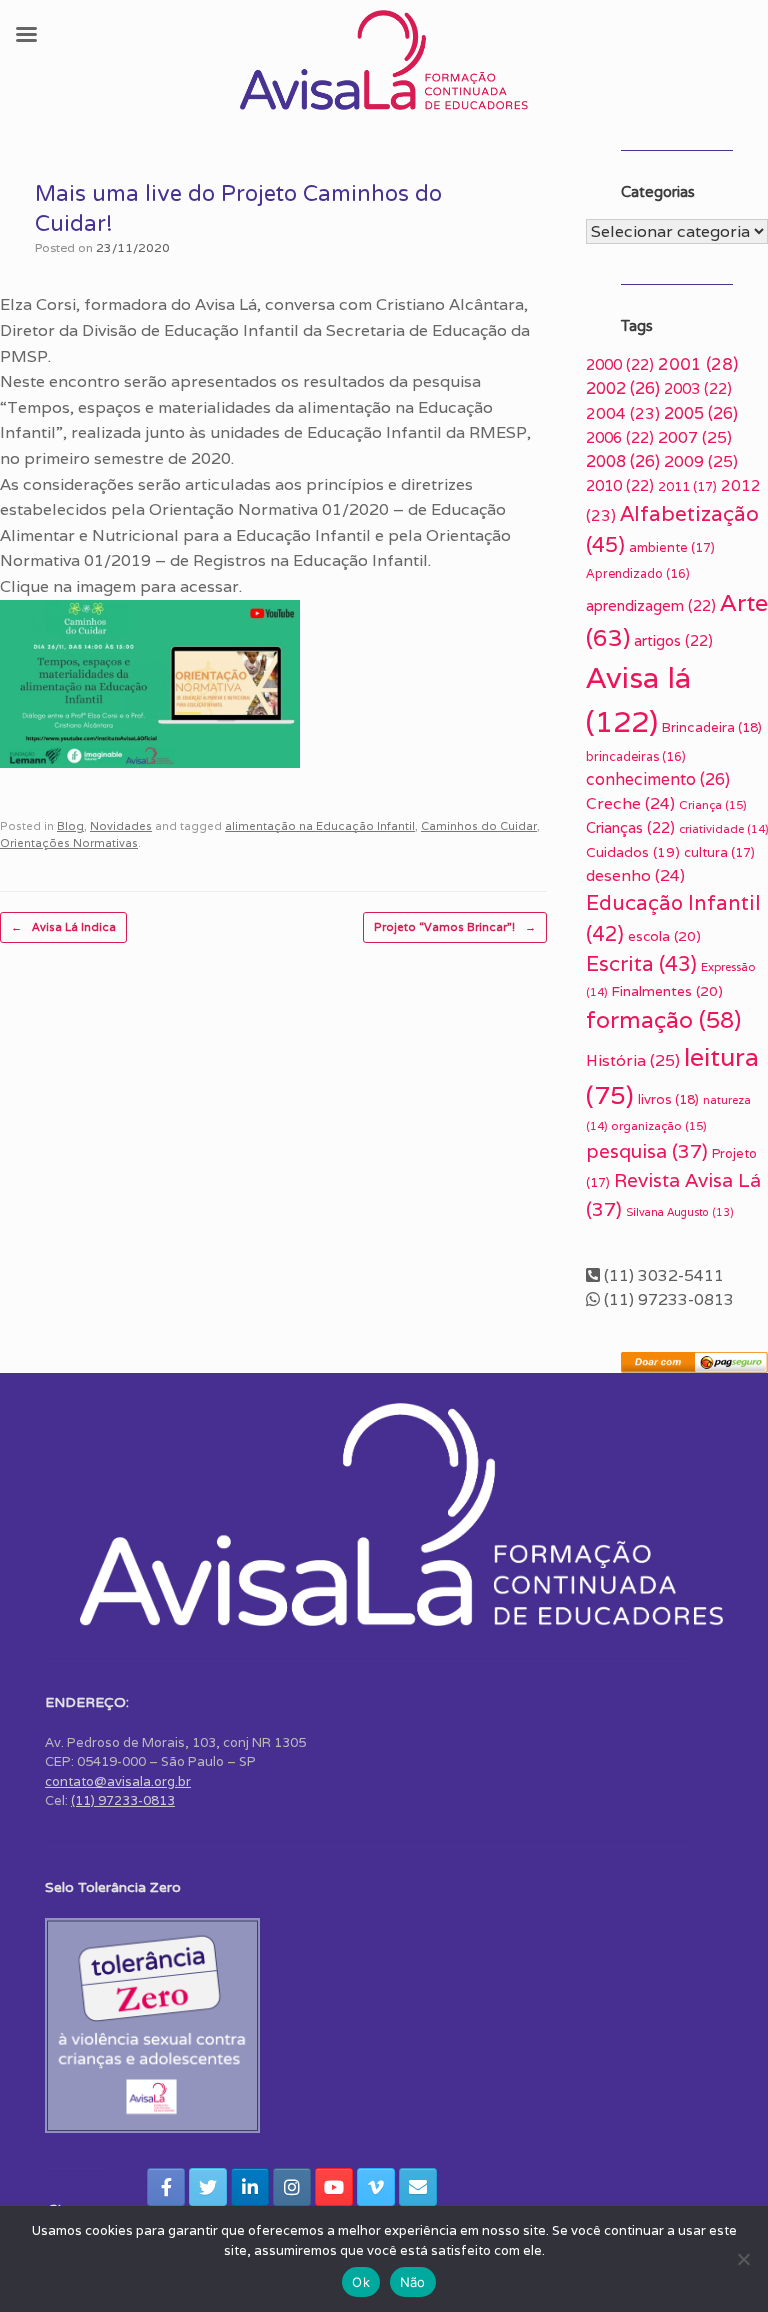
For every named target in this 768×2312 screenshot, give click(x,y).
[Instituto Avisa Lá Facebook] (166, 2187)
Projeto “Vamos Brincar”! (455, 927)
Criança (713, 804)
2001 (698, 364)
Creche (630, 803)
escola (664, 936)
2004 (623, 413)
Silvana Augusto (680, 1212)
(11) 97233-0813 (123, 1800)
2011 (687, 486)
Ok (361, 2282)
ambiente (672, 547)
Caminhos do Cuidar (479, 826)
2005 (701, 413)
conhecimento (658, 779)
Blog (70, 826)
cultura (719, 852)
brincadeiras (636, 756)
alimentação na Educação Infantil (320, 826)
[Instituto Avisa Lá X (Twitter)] (208, 2187)
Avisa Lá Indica (63, 927)
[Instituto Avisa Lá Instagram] (292, 2187)
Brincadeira (712, 727)
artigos (673, 640)
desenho (635, 875)
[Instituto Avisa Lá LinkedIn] (250, 2187)
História (633, 1060)
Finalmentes (667, 991)
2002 (623, 388)
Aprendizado (638, 573)
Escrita (641, 963)
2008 (623, 461)
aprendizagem (651, 605)
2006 (620, 437)
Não (413, 2282)
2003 (698, 388)
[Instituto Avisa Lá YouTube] (334, 2187)
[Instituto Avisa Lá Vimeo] (376, 2187)
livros (668, 1099)
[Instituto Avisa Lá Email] (418, 2187)
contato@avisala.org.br (118, 1781)
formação (663, 1020)
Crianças (630, 827)
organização (659, 1125)
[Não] (743, 2259)
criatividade (723, 829)
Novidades (121, 826)
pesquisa (647, 1151)
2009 (701, 461)
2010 (620, 485)
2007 (695, 437)
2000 (620, 364)
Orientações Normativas (69, 843)
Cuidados (633, 852)
